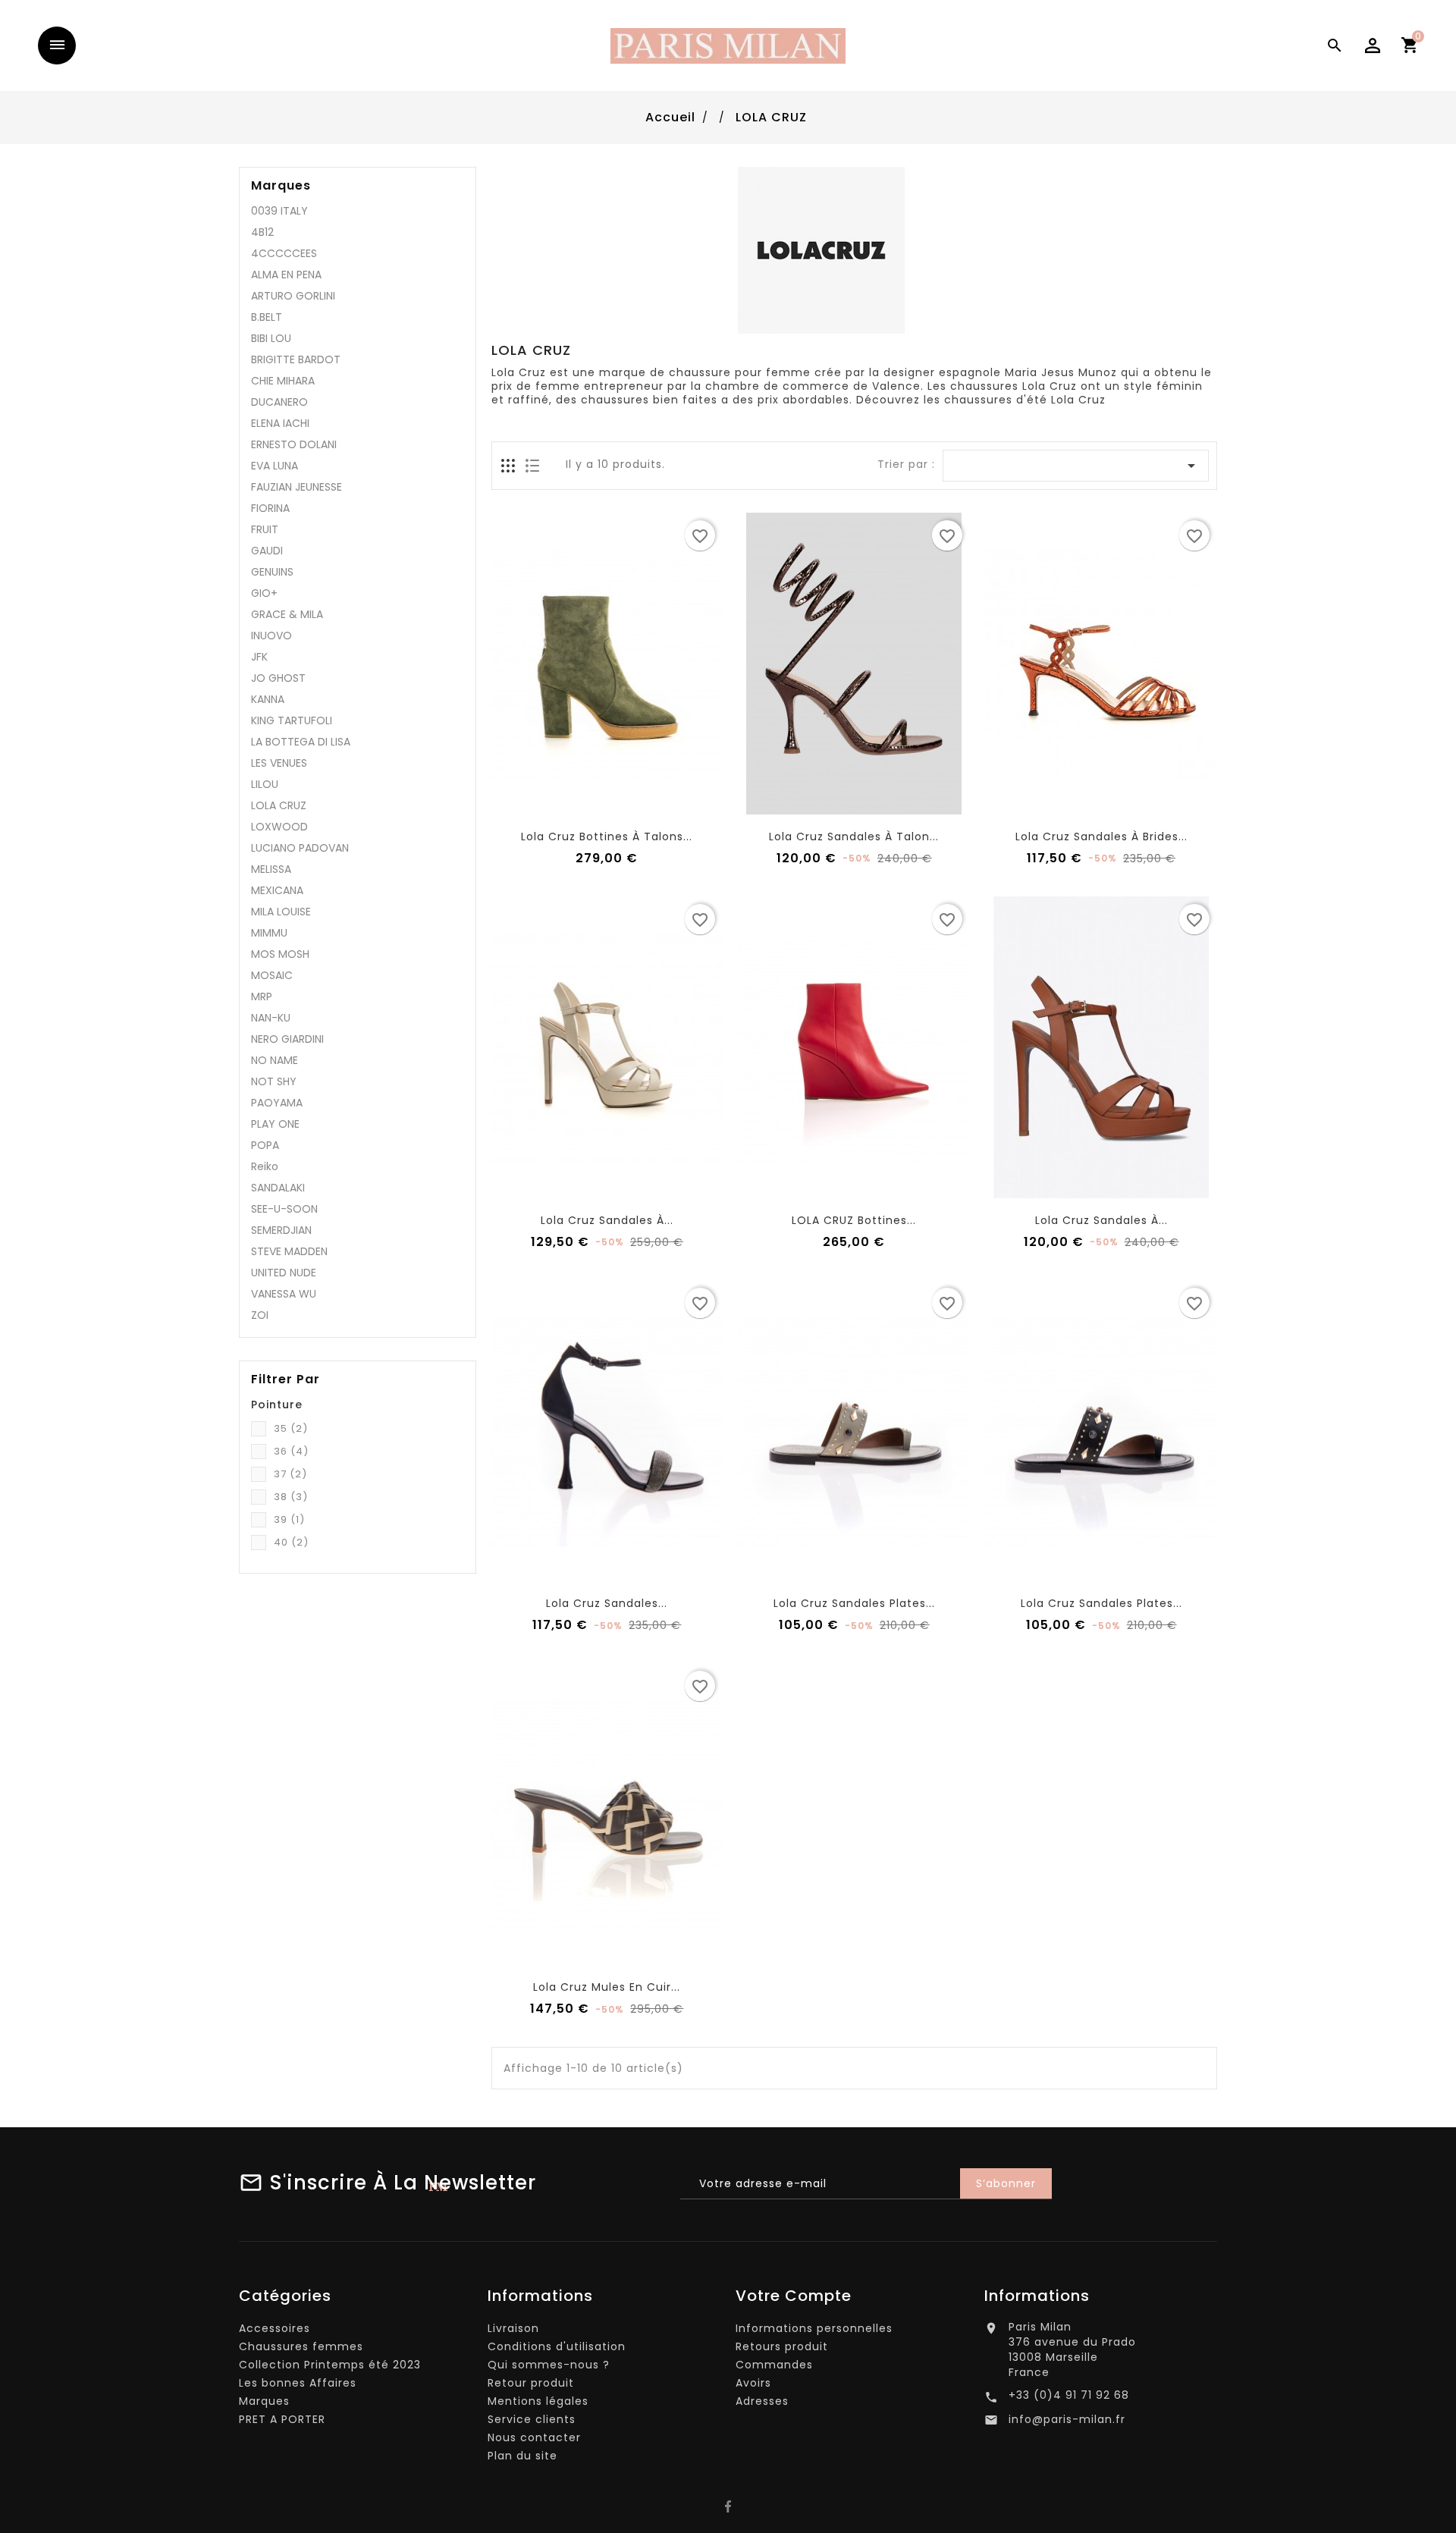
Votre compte (794, 2296)
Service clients (532, 2419)
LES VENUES (279, 763)
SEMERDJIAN (281, 1230)
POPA (265, 1145)
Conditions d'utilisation (557, 2346)
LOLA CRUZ (279, 805)
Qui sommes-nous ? (549, 2365)
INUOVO (271, 636)
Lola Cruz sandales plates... (854, 1603)
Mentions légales (538, 2401)
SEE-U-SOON (284, 1209)
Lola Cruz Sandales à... (607, 1220)
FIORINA (270, 508)
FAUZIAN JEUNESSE (297, 487)
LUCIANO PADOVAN (300, 848)
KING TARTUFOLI (292, 720)
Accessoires (275, 2328)
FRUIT (265, 529)
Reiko (265, 1166)
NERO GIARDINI (287, 1039)
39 (289, 1519)
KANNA (268, 699)
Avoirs (753, 2383)
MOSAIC (272, 975)
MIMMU (269, 933)
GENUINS (272, 572)
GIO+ (264, 593)
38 (291, 1497)
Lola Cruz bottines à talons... (607, 836)
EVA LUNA (275, 466)
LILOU (265, 784)
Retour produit (531, 2383)
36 (291, 1451)
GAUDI (267, 551)
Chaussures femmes (301, 2346)
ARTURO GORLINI (293, 296)
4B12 (262, 232)
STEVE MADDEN (289, 1251)
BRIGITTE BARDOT (296, 359)
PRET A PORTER (282, 2419)
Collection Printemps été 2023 (330, 2365)
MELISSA (271, 869)
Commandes (774, 2365)
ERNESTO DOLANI (294, 444)
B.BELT (267, 317)
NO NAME (275, 1060)
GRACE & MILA (287, 614)
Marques (281, 186)
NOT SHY (274, 1081)
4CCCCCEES (284, 253)
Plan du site (522, 2456)
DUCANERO (279, 402)
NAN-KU (271, 1018)
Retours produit (782, 2346)
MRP (262, 997)
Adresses (762, 2401)
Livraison (513, 2328)
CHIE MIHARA (283, 381)
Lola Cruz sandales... (607, 1603)
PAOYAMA (277, 1103)
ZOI (260, 1315)
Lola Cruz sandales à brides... (1101, 836)
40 (291, 1542)
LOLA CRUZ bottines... (854, 1220)
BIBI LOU (271, 338)
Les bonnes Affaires (298, 2383)
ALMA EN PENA (286, 275)
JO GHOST (278, 678)
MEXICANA (277, 890)
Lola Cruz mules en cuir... (607, 1987)
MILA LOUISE (281, 912)
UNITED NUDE (284, 1273)
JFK (259, 657)
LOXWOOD (279, 827)
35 (291, 1428)
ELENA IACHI (280, 423)
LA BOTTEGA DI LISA (301, 742)
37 (290, 1474)
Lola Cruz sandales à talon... (854, 836)
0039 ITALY (279, 211)
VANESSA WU (284, 1294)
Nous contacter (534, 2437)
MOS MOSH (280, 954)
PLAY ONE (275, 1124)
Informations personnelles (814, 2328)
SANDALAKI (278, 1188)
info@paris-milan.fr (1067, 2419)
